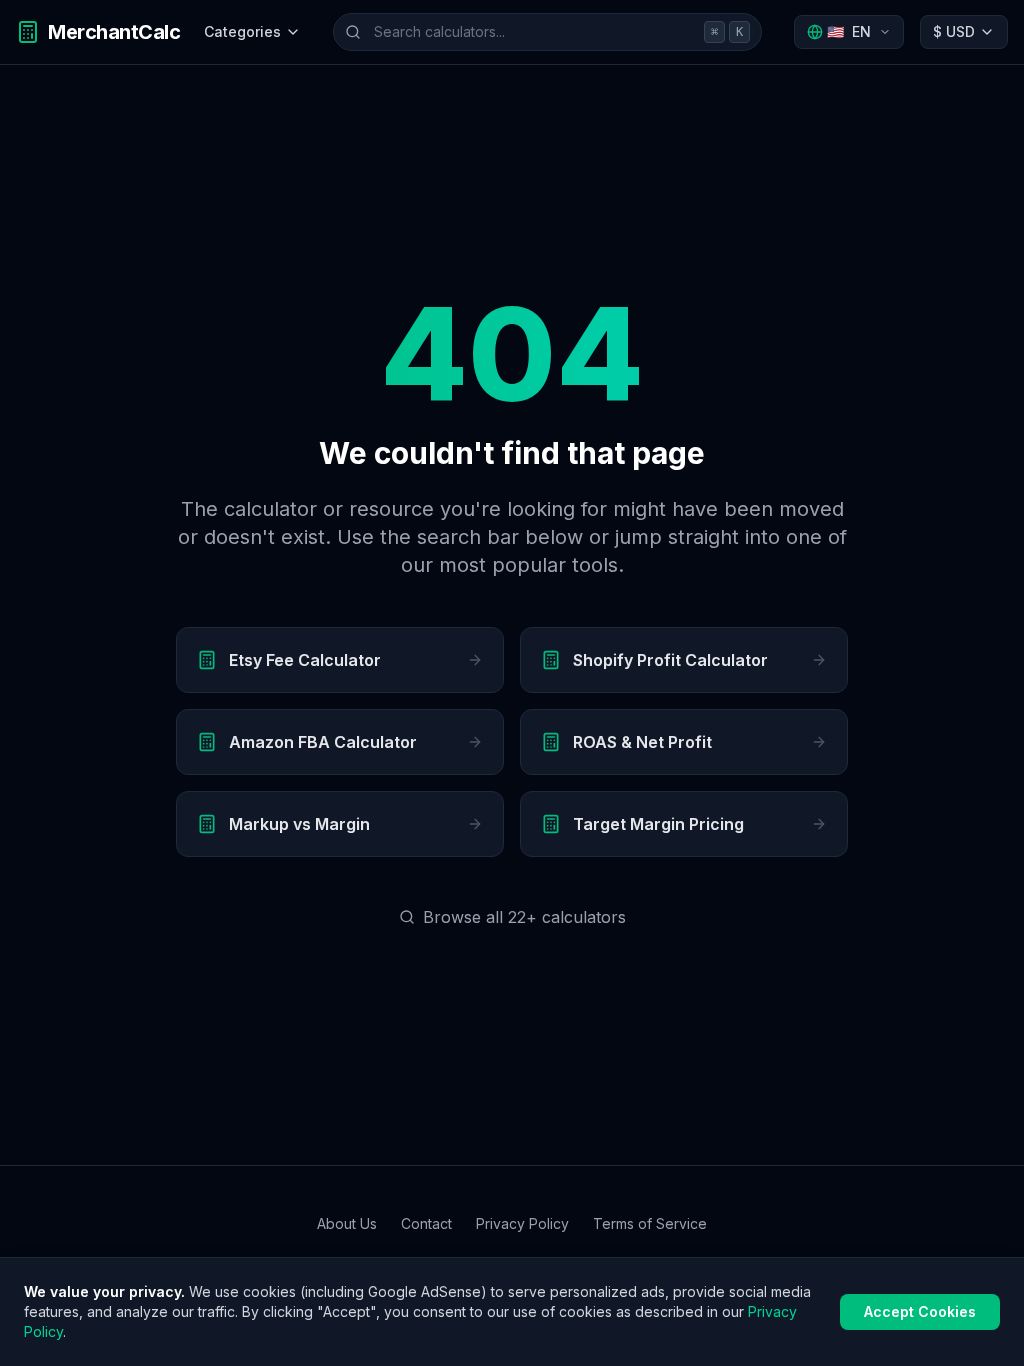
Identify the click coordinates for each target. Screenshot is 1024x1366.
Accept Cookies (920, 1311)
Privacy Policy (522, 1223)
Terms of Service (650, 1223)
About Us (347, 1223)
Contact (426, 1223)
